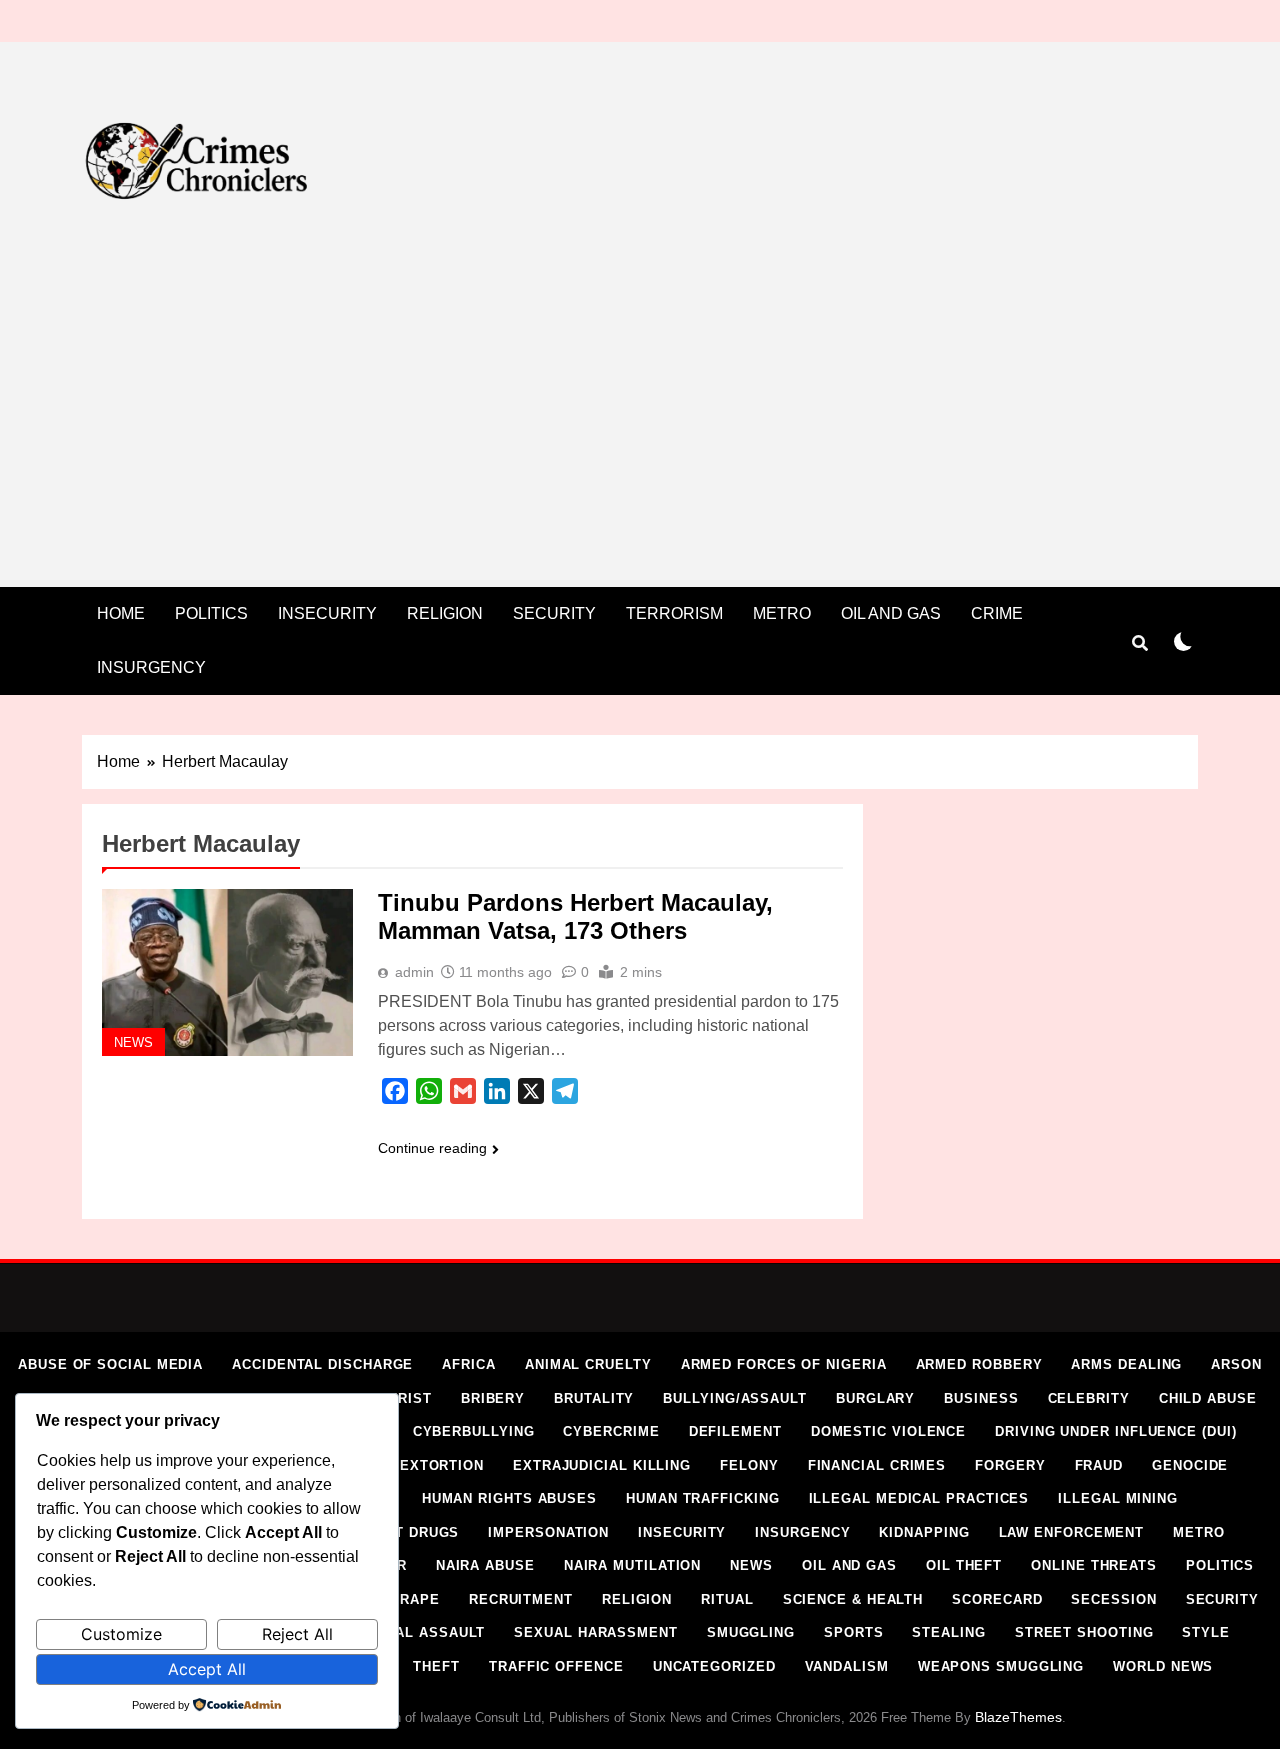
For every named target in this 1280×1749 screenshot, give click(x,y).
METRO (782, 613)
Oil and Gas (891, 613)
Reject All (297, 1634)
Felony (749, 1465)
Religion (445, 613)
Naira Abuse (485, 1565)
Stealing (948, 1632)
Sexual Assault (421, 1632)
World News (1163, 1666)
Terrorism (674, 613)
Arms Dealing (1126, 1364)
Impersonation (548, 1532)
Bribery (493, 1398)
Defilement (735, 1431)
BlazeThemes (1018, 1717)
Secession (1113, 1599)
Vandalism (847, 1666)
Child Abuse (1208, 1398)
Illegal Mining (1118, 1498)
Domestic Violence (888, 1431)
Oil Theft (964, 1565)
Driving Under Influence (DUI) (1115, 1431)
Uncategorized (714, 1666)
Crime (997, 613)
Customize (121, 1634)
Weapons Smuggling (1001, 1666)
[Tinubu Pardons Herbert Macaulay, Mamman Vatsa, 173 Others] (227, 972)
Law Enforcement (1072, 1532)
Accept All (207, 1669)
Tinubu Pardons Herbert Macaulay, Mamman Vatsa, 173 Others (575, 916)
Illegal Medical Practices (919, 1498)
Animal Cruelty (588, 1364)
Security (554, 613)
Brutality (594, 1398)
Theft (436, 1666)
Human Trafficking (702, 1498)
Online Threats (1094, 1565)
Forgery (1010, 1465)
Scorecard (997, 1599)
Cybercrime (611, 1431)
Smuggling (751, 1632)
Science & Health (853, 1599)
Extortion (442, 1465)
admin (414, 972)
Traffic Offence (556, 1666)
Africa (468, 1364)
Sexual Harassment (595, 1632)
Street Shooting (1084, 1632)
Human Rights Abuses (509, 1498)
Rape (420, 1599)
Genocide (1190, 1465)
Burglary (875, 1398)
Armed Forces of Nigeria (784, 1364)
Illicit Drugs (406, 1532)
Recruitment (521, 1599)
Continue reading (432, 1148)
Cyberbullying (474, 1431)
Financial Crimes (877, 1465)
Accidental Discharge (322, 1364)
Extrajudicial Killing (602, 1465)
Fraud (1099, 1465)
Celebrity (1089, 1398)
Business (981, 1398)
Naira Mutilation (633, 1565)
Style (1206, 1632)
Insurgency (151, 667)
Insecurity (327, 613)
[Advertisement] (640, 402)
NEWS (133, 1043)
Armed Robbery (979, 1364)
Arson (1236, 1364)
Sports (853, 1632)
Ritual (727, 1599)
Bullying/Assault (735, 1398)
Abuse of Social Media (110, 1364)
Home (121, 613)
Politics (211, 613)
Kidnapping (924, 1532)
